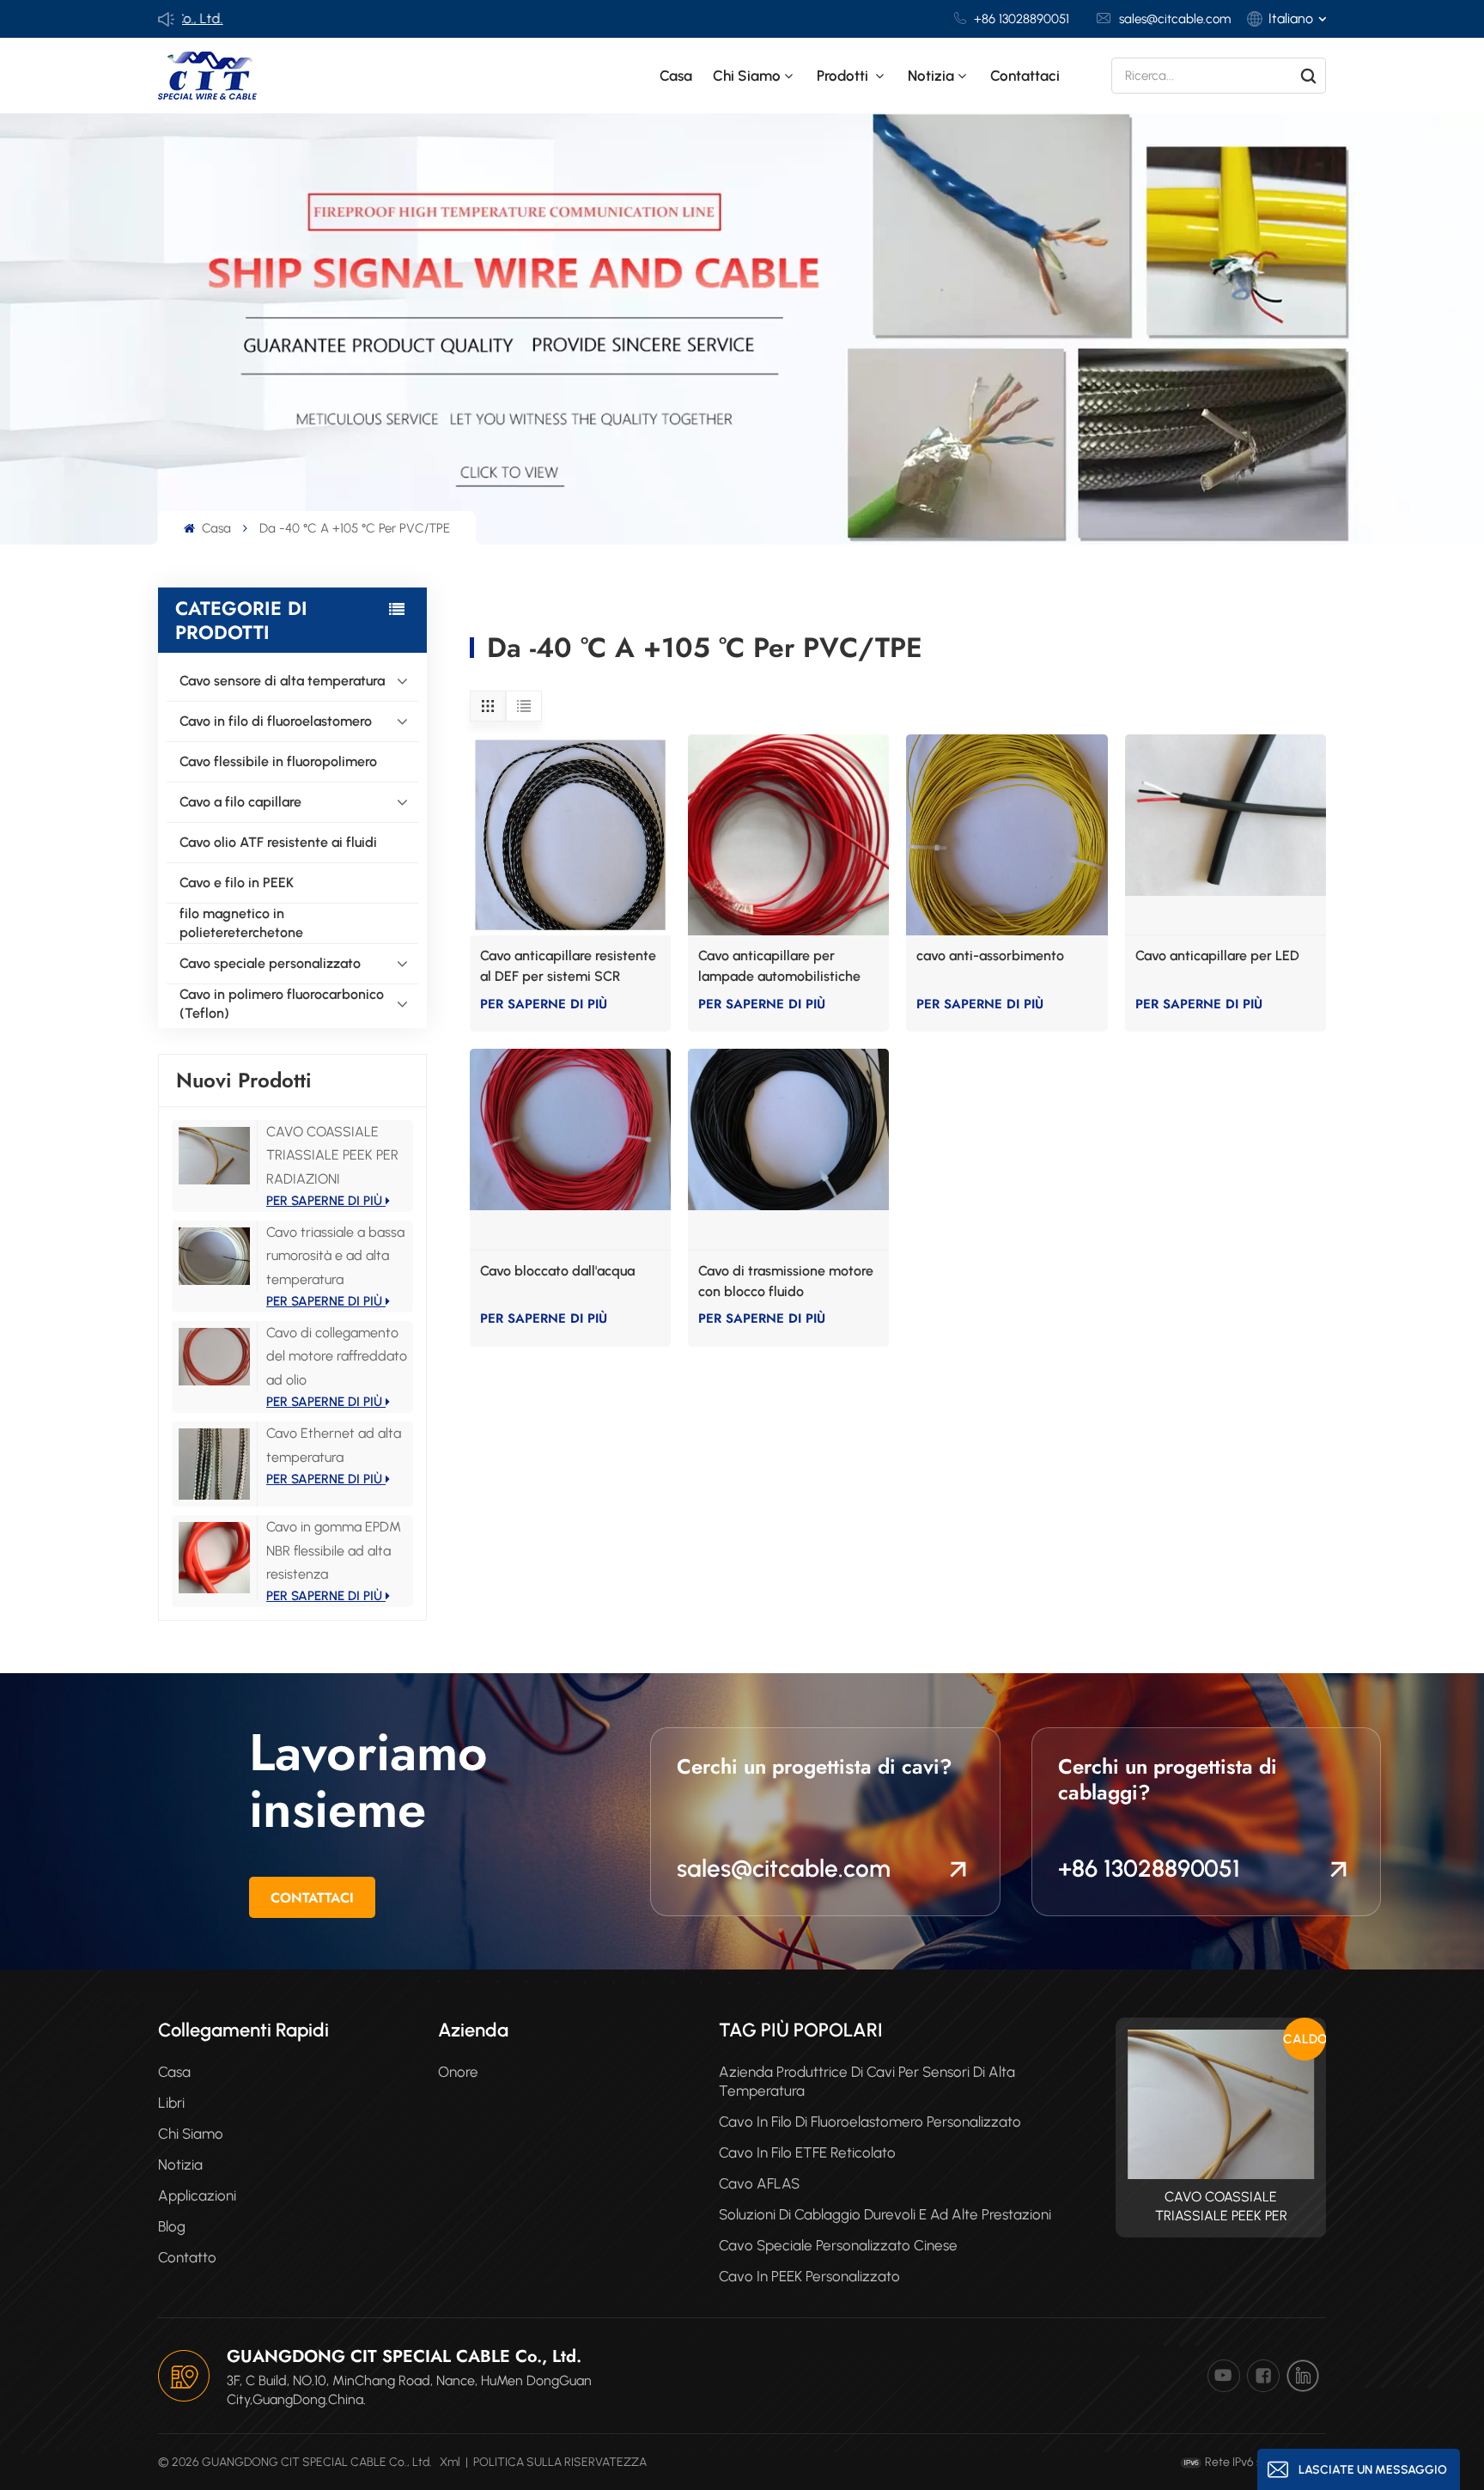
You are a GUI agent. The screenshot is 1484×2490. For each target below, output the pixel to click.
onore (458, 2072)
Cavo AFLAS (759, 2183)
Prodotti (844, 76)
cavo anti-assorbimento (990, 956)
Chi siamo (747, 76)
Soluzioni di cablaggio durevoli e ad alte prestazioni (885, 2214)
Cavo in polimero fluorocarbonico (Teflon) (282, 1004)
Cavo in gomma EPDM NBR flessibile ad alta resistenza (334, 1550)
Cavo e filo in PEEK (237, 883)
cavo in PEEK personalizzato (809, 2276)
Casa (676, 76)
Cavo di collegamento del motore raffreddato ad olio (337, 1356)
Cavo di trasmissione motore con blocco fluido (786, 1281)
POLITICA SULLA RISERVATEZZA (560, 2462)
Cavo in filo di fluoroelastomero (276, 721)
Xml (450, 2462)
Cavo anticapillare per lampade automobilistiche (779, 966)
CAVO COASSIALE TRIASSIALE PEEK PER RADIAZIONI (332, 1155)
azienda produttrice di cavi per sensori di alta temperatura (867, 2081)
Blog (172, 2226)
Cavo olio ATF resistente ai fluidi (278, 842)
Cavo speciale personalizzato (270, 963)
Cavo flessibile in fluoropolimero (278, 761)
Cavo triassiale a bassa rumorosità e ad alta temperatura (335, 1255)
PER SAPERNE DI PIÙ (326, 1201)
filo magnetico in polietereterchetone (241, 923)
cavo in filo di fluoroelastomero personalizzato (870, 2122)
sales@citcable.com (1175, 19)
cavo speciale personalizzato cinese (838, 2245)
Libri (171, 2103)
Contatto (187, 2257)
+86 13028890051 (1022, 19)
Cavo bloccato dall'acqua (557, 1271)
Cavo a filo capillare (240, 802)
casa (174, 2072)
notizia (931, 76)
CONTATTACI (312, 1898)
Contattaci (1025, 76)
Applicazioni (197, 2195)
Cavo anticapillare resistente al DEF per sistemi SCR (568, 966)
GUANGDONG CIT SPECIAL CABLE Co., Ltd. (404, 2356)
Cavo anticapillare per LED (1217, 956)
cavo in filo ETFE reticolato (807, 2152)
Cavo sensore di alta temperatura (282, 681)
